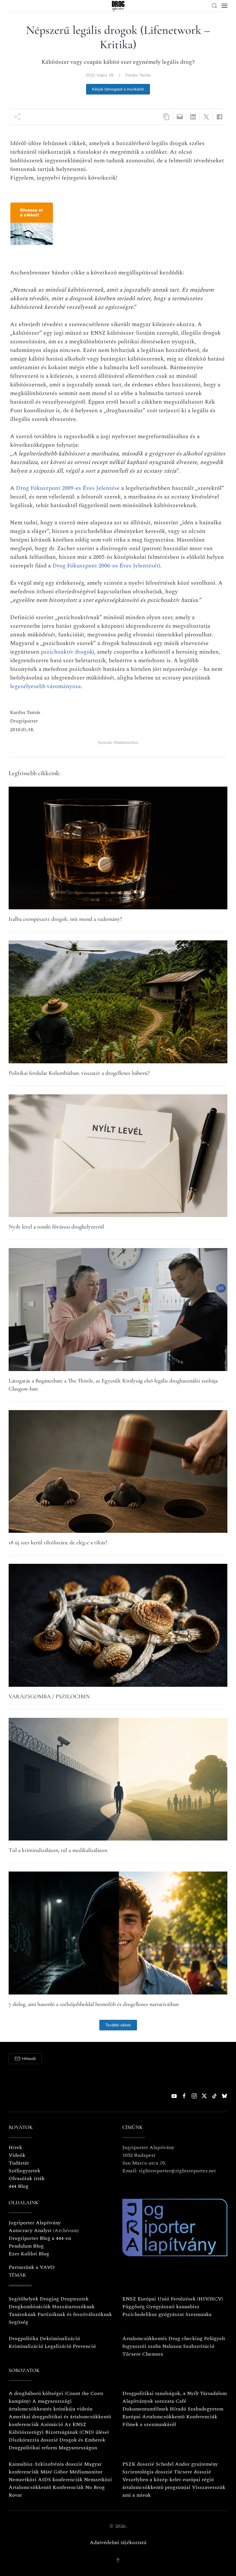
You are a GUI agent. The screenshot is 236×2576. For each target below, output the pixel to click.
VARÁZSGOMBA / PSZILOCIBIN (49, 1697)
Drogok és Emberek (82, 2440)
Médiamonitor (126, 743)
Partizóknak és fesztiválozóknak (75, 2314)
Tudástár (19, 2163)
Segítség (18, 2322)
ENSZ (129, 2299)
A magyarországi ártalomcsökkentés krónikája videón (51, 2405)
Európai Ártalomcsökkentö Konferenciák (170, 2417)
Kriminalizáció (26, 2346)
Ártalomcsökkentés (145, 2339)
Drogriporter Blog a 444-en (40, 2238)
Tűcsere (132, 2354)
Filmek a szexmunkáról (149, 2424)
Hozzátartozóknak (73, 2307)
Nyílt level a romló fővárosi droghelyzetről (56, 1227)
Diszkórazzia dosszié (33, 2440)
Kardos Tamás (138, 75)
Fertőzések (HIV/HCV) (197, 2299)
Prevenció (84, 2346)
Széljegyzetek (24, 2171)
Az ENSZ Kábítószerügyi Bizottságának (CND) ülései (59, 2428)
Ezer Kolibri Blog (29, 2254)
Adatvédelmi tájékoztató (118, 2543)
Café (181, 2401)
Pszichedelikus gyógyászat (153, 2314)
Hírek (15, 2147)
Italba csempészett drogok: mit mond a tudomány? (65, 919)
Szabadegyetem (205, 2409)
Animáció (52, 2424)
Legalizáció (58, 2346)
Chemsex (153, 2354)
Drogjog (49, 2299)
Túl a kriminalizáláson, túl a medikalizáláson (58, 1850)
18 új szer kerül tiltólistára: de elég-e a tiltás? (58, 1543)
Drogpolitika (23, 2339)
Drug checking (185, 2339)
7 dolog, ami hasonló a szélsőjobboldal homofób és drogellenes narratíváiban (94, 2004)
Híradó (178, 2409)
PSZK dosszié (138, 2464)
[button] (214, 6)
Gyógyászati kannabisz (173, 2307)
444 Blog (19, 2186)
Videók (17, 2155)
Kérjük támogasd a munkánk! (118, 89)
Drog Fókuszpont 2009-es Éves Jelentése (68, 488)
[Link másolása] (166, 117)
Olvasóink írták (27, 2179)
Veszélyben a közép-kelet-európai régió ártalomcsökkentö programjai (168, 2483)
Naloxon (172, 2346)
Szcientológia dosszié (147, 2472)
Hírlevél (29, 2059)
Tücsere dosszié (192, 2472)
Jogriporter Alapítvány (35, 2223)
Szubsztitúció (199, 2346)
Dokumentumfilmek (145, 2409)
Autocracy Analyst (30, 2231)
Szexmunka (198, 2314)
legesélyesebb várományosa (45, 686)
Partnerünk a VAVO (32, 2267)
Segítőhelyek (24, 2299)
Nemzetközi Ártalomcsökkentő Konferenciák (60, 2483)
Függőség (134, 2307)
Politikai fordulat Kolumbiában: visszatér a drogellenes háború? (79, 1073)
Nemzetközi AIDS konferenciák (46, 2480)
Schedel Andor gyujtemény (187, 2464)
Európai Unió (153, 2299)
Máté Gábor (54, 2472)
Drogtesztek (75, 2299)
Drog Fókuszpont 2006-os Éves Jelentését (105, 566)
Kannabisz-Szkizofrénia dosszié (46, 2464)
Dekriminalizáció (60, 2339)
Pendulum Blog (26, 2246)
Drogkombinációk (30, 2307)
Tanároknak (22, 2314)
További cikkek (118, 2025)
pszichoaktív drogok (67, 652)
